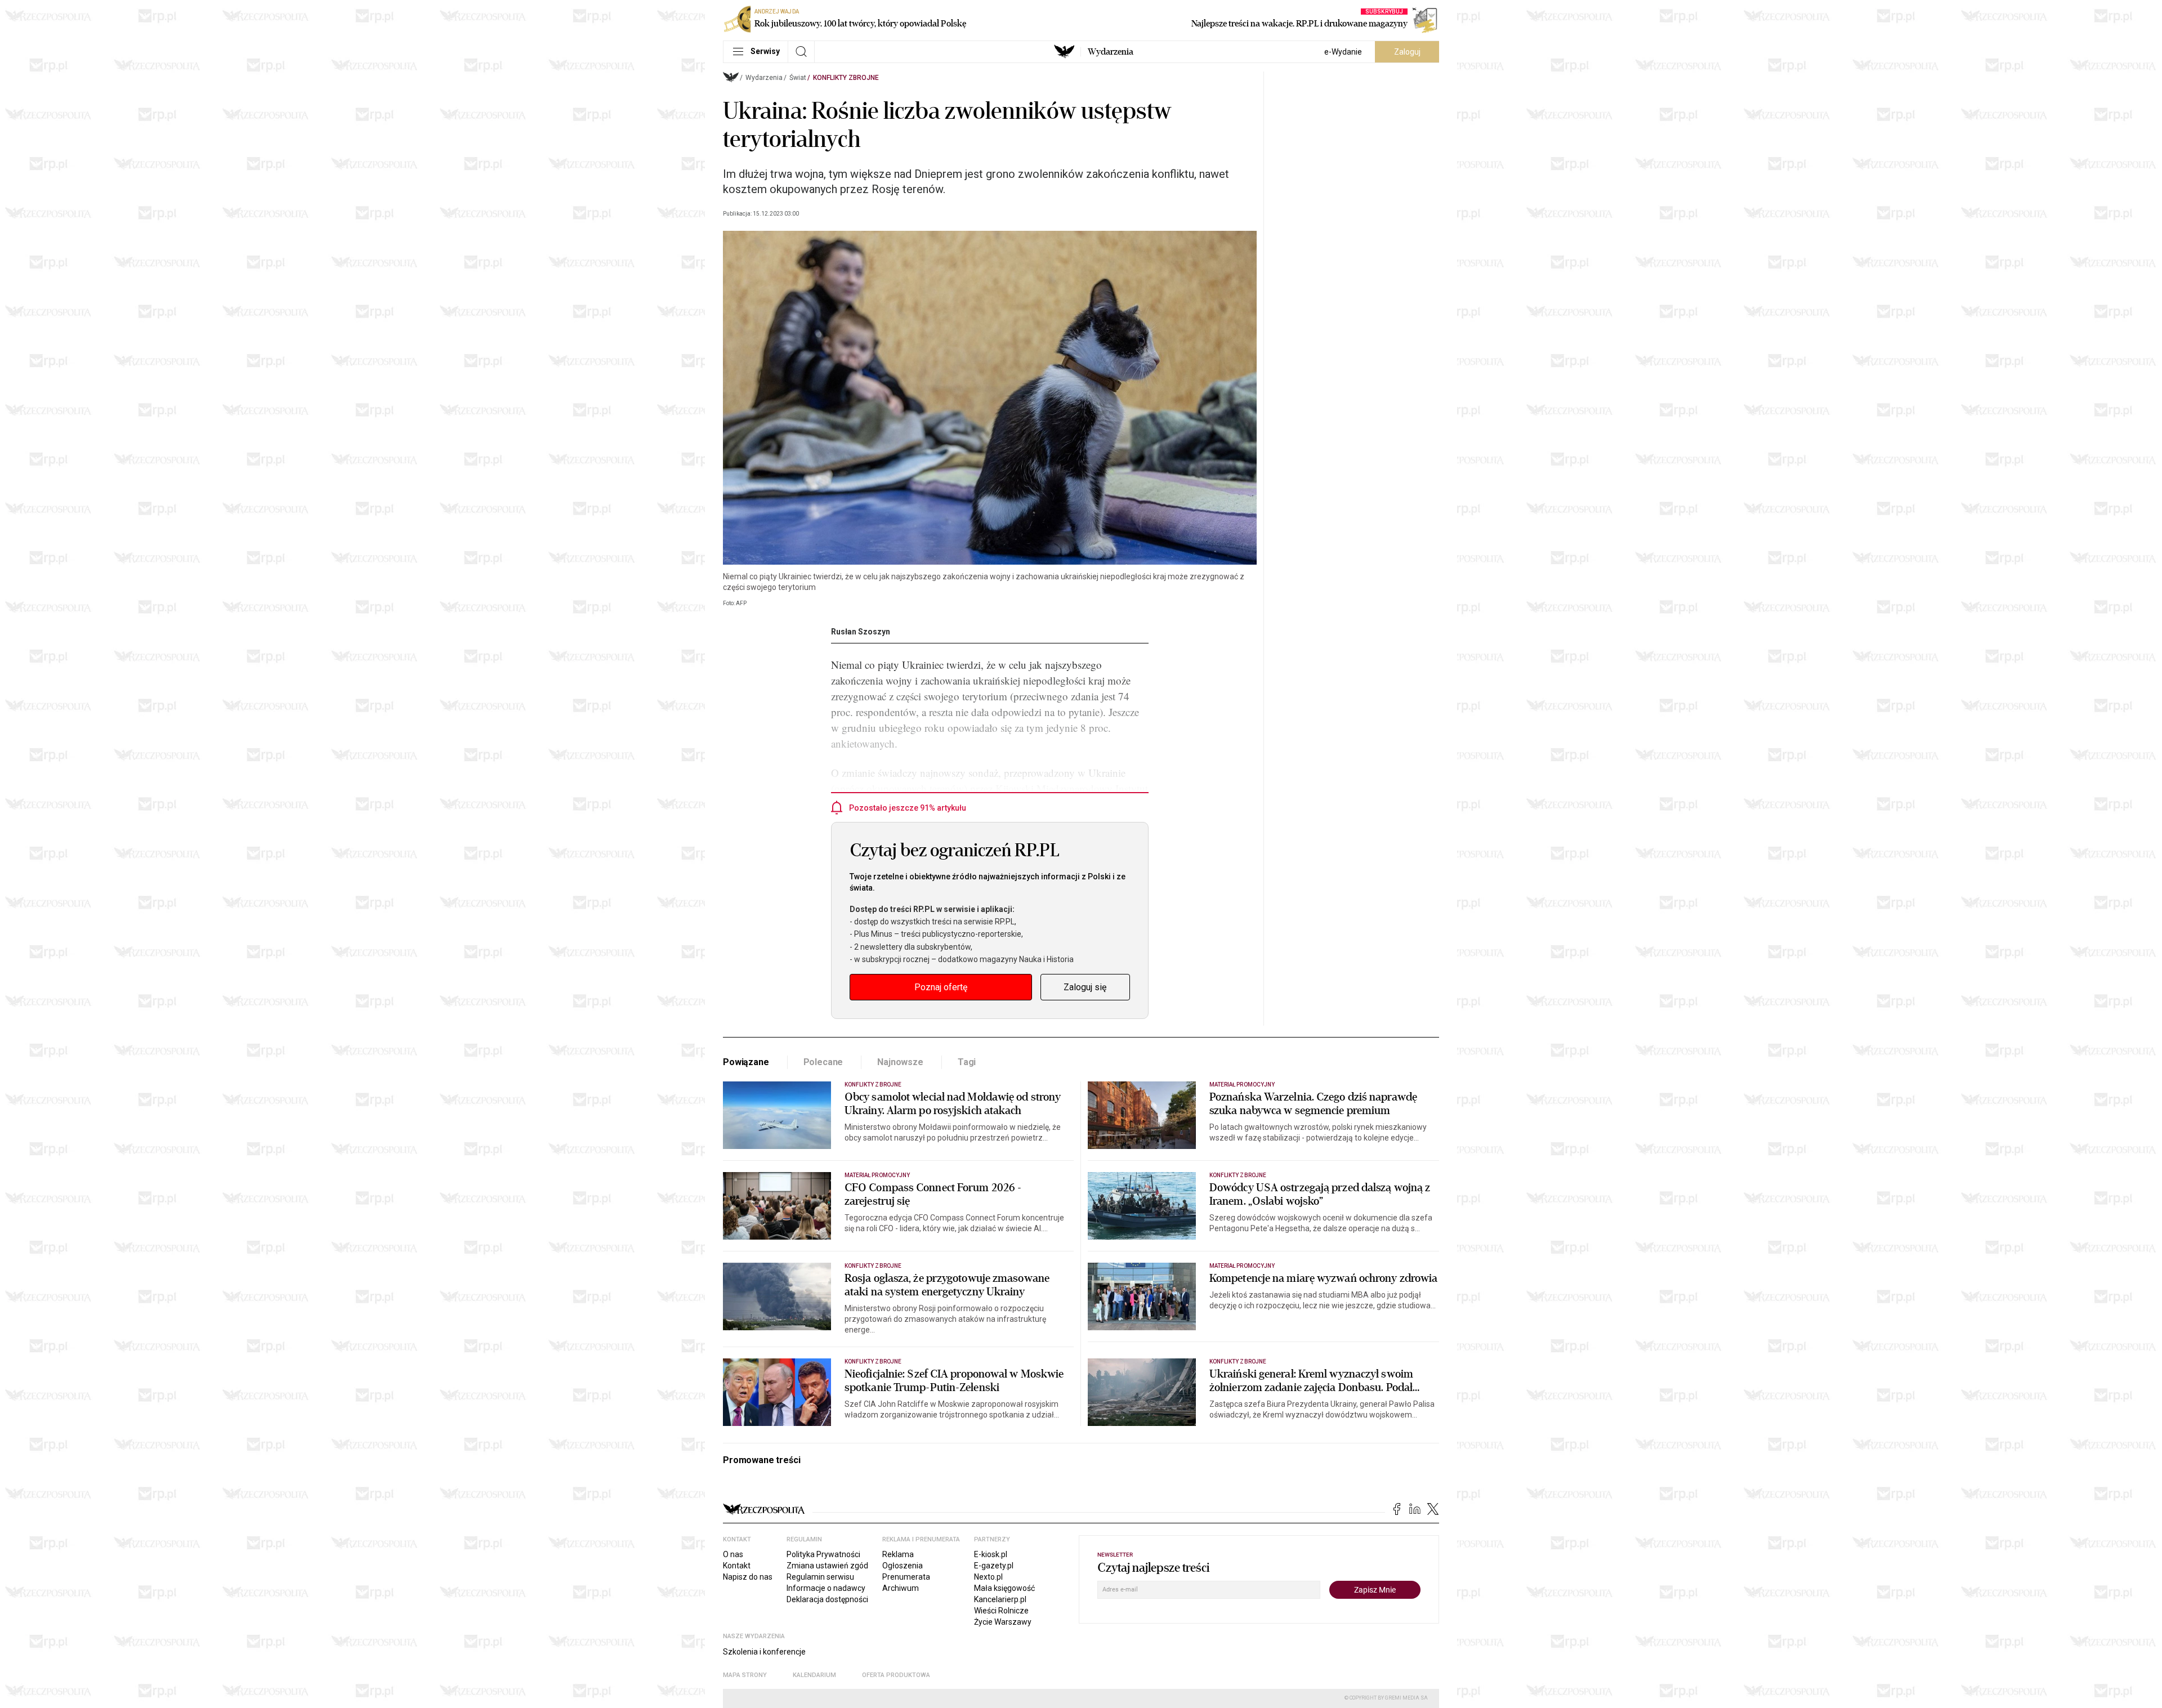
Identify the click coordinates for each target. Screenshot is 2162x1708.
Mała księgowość (1004, 1588)
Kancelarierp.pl (1000, 1599)
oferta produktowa (896, 1675)
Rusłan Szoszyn (861, 632)
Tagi (967, 1062)
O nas (733, 1554)
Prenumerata (906, 1577)
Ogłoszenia (903, 1566)
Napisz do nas (748, 1577)
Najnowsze (900, 1062)
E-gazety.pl (994, 1566)
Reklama (898, 1554)
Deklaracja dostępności (827, 1599)
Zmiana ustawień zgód (827, 1566)
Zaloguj (1407, 52)
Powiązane (746, 1062)
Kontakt (737, 1566)
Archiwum (901, 1588)
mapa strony (745, 1675)
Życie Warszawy (1003, 1622)
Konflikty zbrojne (846, 78)
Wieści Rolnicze (1001, 1611)
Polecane (823, 1062)
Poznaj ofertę (941, 987)
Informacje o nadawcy (826, 1588)
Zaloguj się (1085, 987)
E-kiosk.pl (991, 1554)
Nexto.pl (988, 1577)
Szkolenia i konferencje (764, 1652)
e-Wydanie (1343, 52)
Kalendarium (814, 1675)
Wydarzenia (1111, 52)
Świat (798, 78)
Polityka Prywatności (823, 1554)
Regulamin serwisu (820, 1577)
